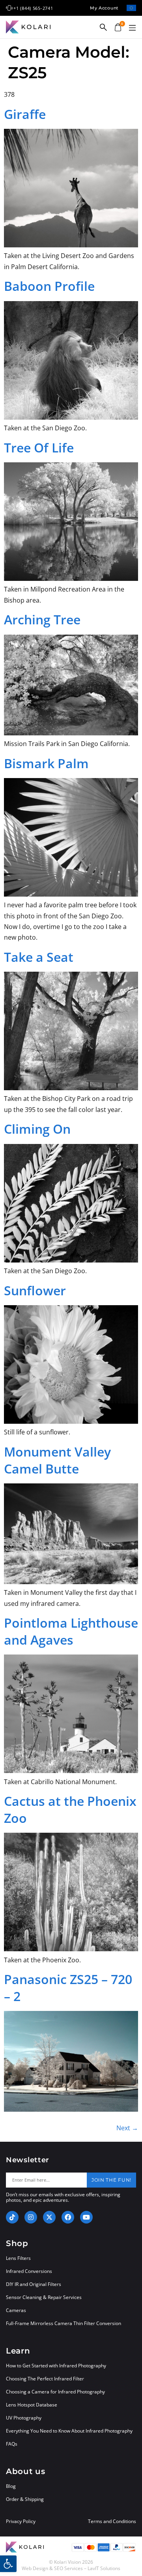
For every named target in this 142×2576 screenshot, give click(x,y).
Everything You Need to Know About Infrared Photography (69, 2431)
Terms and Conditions (112, 2521)
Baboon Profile (49, 286)
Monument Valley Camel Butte (57, 1460)
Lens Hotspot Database (32, 2405)
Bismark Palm (46, 763)
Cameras (16, 2310)
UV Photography (24, 2418)
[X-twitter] (49, 2217)
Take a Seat (39, 957)
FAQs (12, 2444)
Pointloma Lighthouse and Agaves (71, 1631)
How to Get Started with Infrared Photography (56, 2366)
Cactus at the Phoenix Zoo (70, 1809)
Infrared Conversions (29, 2271)
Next (127, 2128)
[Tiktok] (12, 2217)
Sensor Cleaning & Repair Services (44, 2297)
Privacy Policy (21, 2521)
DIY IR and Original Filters (34, 2284)
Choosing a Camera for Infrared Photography (55, 2392)
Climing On (37, 1129)
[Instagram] (31, 2217)
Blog (11, 2486)
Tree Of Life (39, 448)
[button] (132, 28)
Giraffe (25, 114)
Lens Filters (18, 2258)
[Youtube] (86, 2217)
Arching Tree (42, 619)
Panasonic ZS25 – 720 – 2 (68, 1988)
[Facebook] (68, 2217)
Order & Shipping (25, 2499)
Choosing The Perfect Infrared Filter (45, 2379)
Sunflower (35, 1290)
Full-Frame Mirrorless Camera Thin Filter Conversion (64, 2323)
